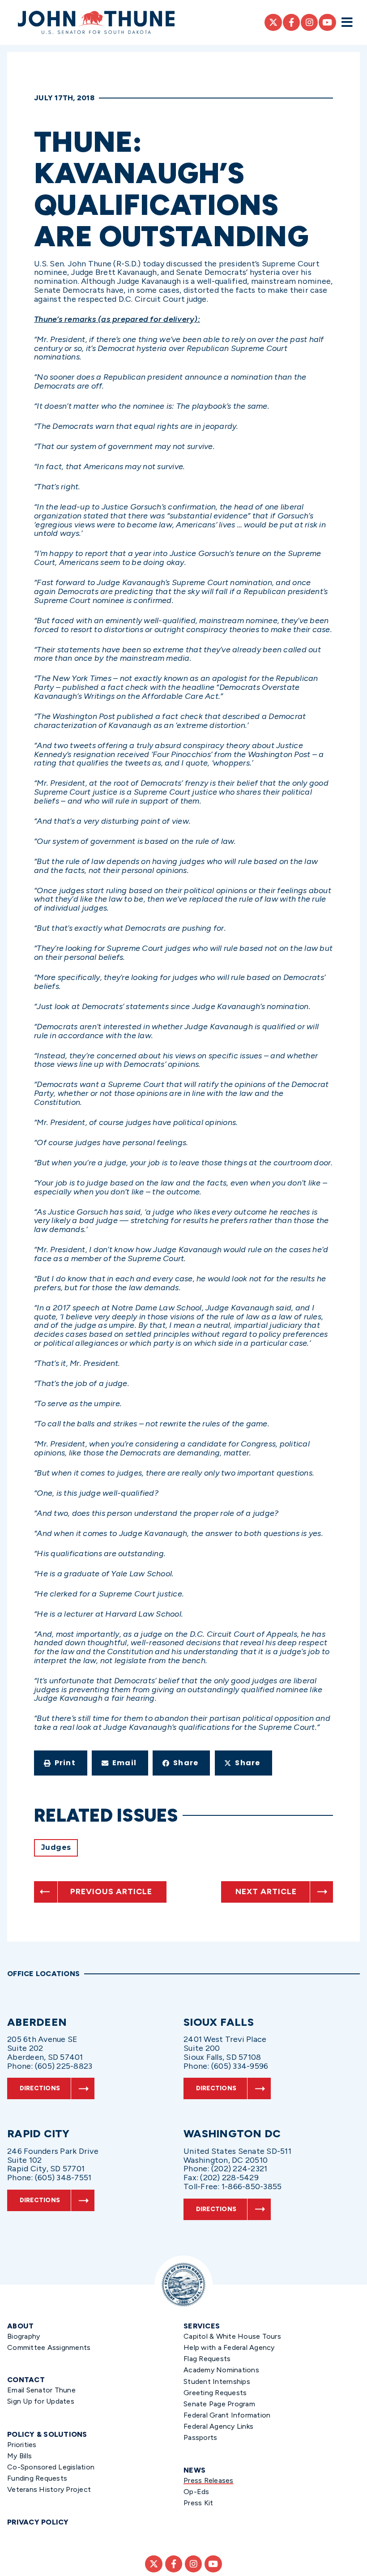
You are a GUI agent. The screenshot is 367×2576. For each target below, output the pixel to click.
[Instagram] (309, 22)
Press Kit (198, 2503)
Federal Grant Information (227, 2415)
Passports (200, 2437)
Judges (56, 1847)
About (20, 2326)
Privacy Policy (38, 2522)
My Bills (19, 2456)
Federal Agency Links (218, 2426)
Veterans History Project (49, 2489)
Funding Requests (37, 2478)
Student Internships (217, 2381)
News (194, 2470)
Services (202, 2326)
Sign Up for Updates (41, 2401)
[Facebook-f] (291, 22)
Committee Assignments (49, 2347)
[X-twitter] (273, 22)
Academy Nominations (221, 2370)
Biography (23, 2336)
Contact (26, 2380)
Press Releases (209, 2480)
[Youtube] (327, 22)
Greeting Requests (215, 2393)
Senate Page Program (219, 2404)
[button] (61, 1763)
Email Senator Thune (41, 2390)
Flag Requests (207, 2359)
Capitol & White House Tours (232, 2336)
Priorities (22, 2445)
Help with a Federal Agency (229, 2347)
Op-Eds (196, 2492)
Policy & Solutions (47, 2434)
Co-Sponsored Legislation (51, 2467)
